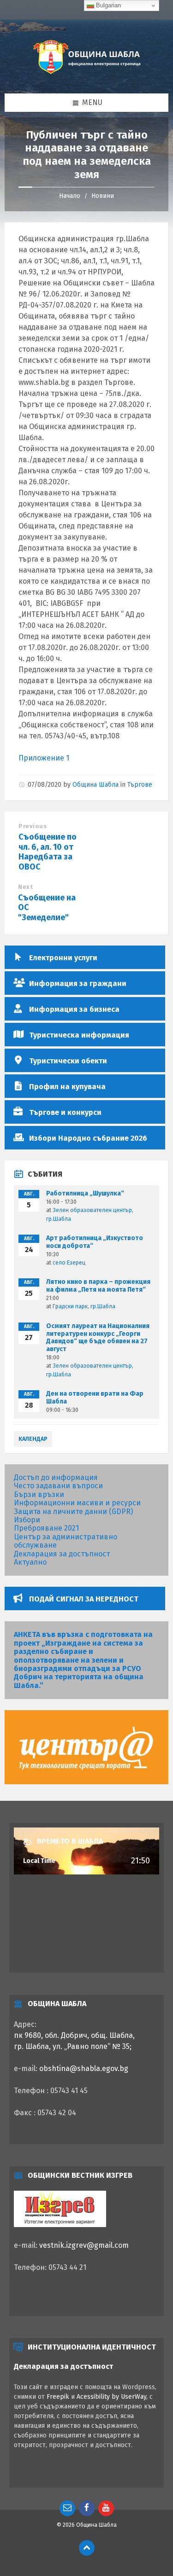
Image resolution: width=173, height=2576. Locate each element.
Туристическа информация (79, 1035)
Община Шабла (95, 785)
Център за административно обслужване (66, 1541)
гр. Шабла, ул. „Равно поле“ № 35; (73, 2046)
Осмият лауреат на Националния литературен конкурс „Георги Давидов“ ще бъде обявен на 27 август (98, 1337)
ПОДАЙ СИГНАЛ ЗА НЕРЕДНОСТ (84, 1599)
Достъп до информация (56, 1477)
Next (25, 887)
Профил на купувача (67, 1087)
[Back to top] (87, 2548)
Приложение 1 (44, 758)
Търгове (140, 785)
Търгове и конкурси (65, 1112)
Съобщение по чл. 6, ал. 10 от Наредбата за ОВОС (48, 852)
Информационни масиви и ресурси (77, 1503)
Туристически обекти (68, 1061)
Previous (33, 826)
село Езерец (69, 1263)
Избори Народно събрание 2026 (88, 1138)
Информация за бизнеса (74, 1009)
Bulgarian (107, 5)
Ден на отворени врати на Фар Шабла (95, 1398)
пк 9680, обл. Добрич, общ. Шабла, (74, 2035)
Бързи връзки (39, 1494)
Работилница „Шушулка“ (85, 1193)
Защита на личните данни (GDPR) (73, 1511)
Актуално (30, 1562)
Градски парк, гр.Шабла (84, 1306)
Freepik (58, 2397)
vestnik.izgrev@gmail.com (84, 2245)
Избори (27, 1520)
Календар (33, 1439)
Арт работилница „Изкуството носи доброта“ (95, 1242)
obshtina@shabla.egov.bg (84, 2068)
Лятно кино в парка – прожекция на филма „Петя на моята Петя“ (98, 1286)
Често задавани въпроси (58, 1486)
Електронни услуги (63, 958)
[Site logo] (87, 75)
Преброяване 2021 (46, 1528)
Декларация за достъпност (62, 1554)
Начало (70, 196)
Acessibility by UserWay (111, 2397)
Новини (103, 196)
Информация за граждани (78, 983)
